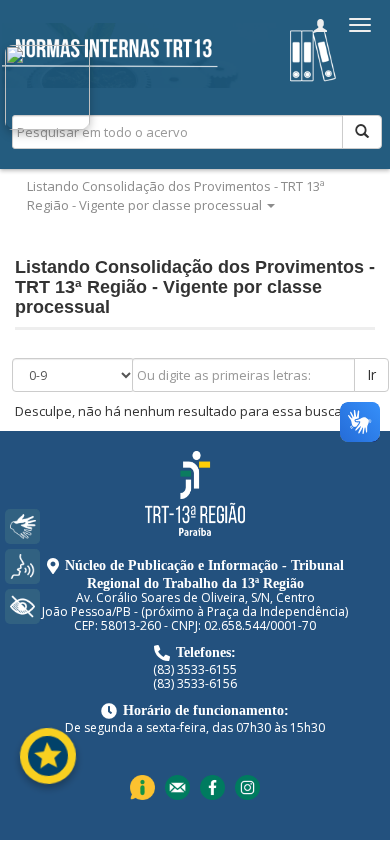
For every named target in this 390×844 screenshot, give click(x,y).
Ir (371, 374)
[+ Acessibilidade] (22, 606)
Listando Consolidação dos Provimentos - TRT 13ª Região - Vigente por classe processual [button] (176, 195)
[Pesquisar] (362, 132)
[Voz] (22, 566)
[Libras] (22, 526)
